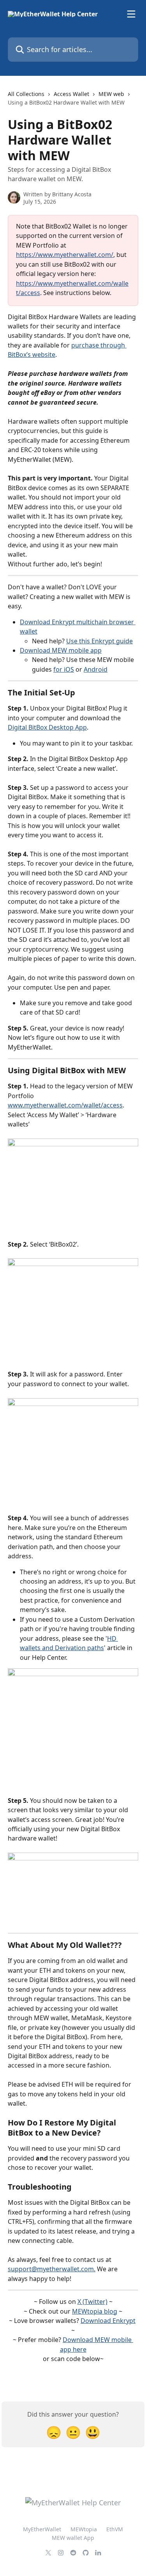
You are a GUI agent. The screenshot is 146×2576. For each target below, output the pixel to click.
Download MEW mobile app (61, 650)
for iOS (64, 669)
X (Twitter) (92, 2302)
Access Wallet (71, 94)
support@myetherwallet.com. (52, 2269)
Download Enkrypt (108, 2321)
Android (96, 669)
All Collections (26, 94)
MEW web (111, 94)
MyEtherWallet (42, 2529)
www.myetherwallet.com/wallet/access (65, 1105)
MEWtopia (84, 2529)
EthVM (115, 2529)
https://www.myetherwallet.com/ (65, 255)
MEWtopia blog (95, 2311)
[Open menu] (131, 14)
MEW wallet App (73, 2538)
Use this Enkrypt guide (99, 641)
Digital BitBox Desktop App (47, 727)
